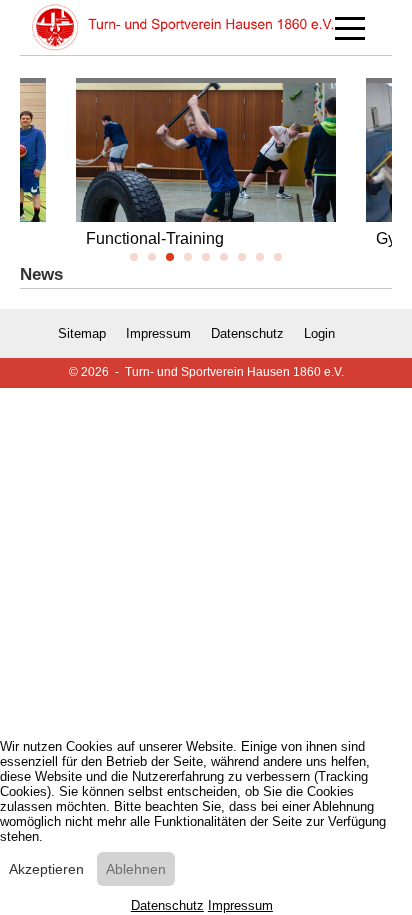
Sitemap (82, 333)
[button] (134, 257)
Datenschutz (247, 333)
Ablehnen (136, 869)
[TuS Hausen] (183, 27)
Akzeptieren (46, 869)
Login (319, 333)
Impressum (158, 333)
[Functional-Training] (206, 180)
